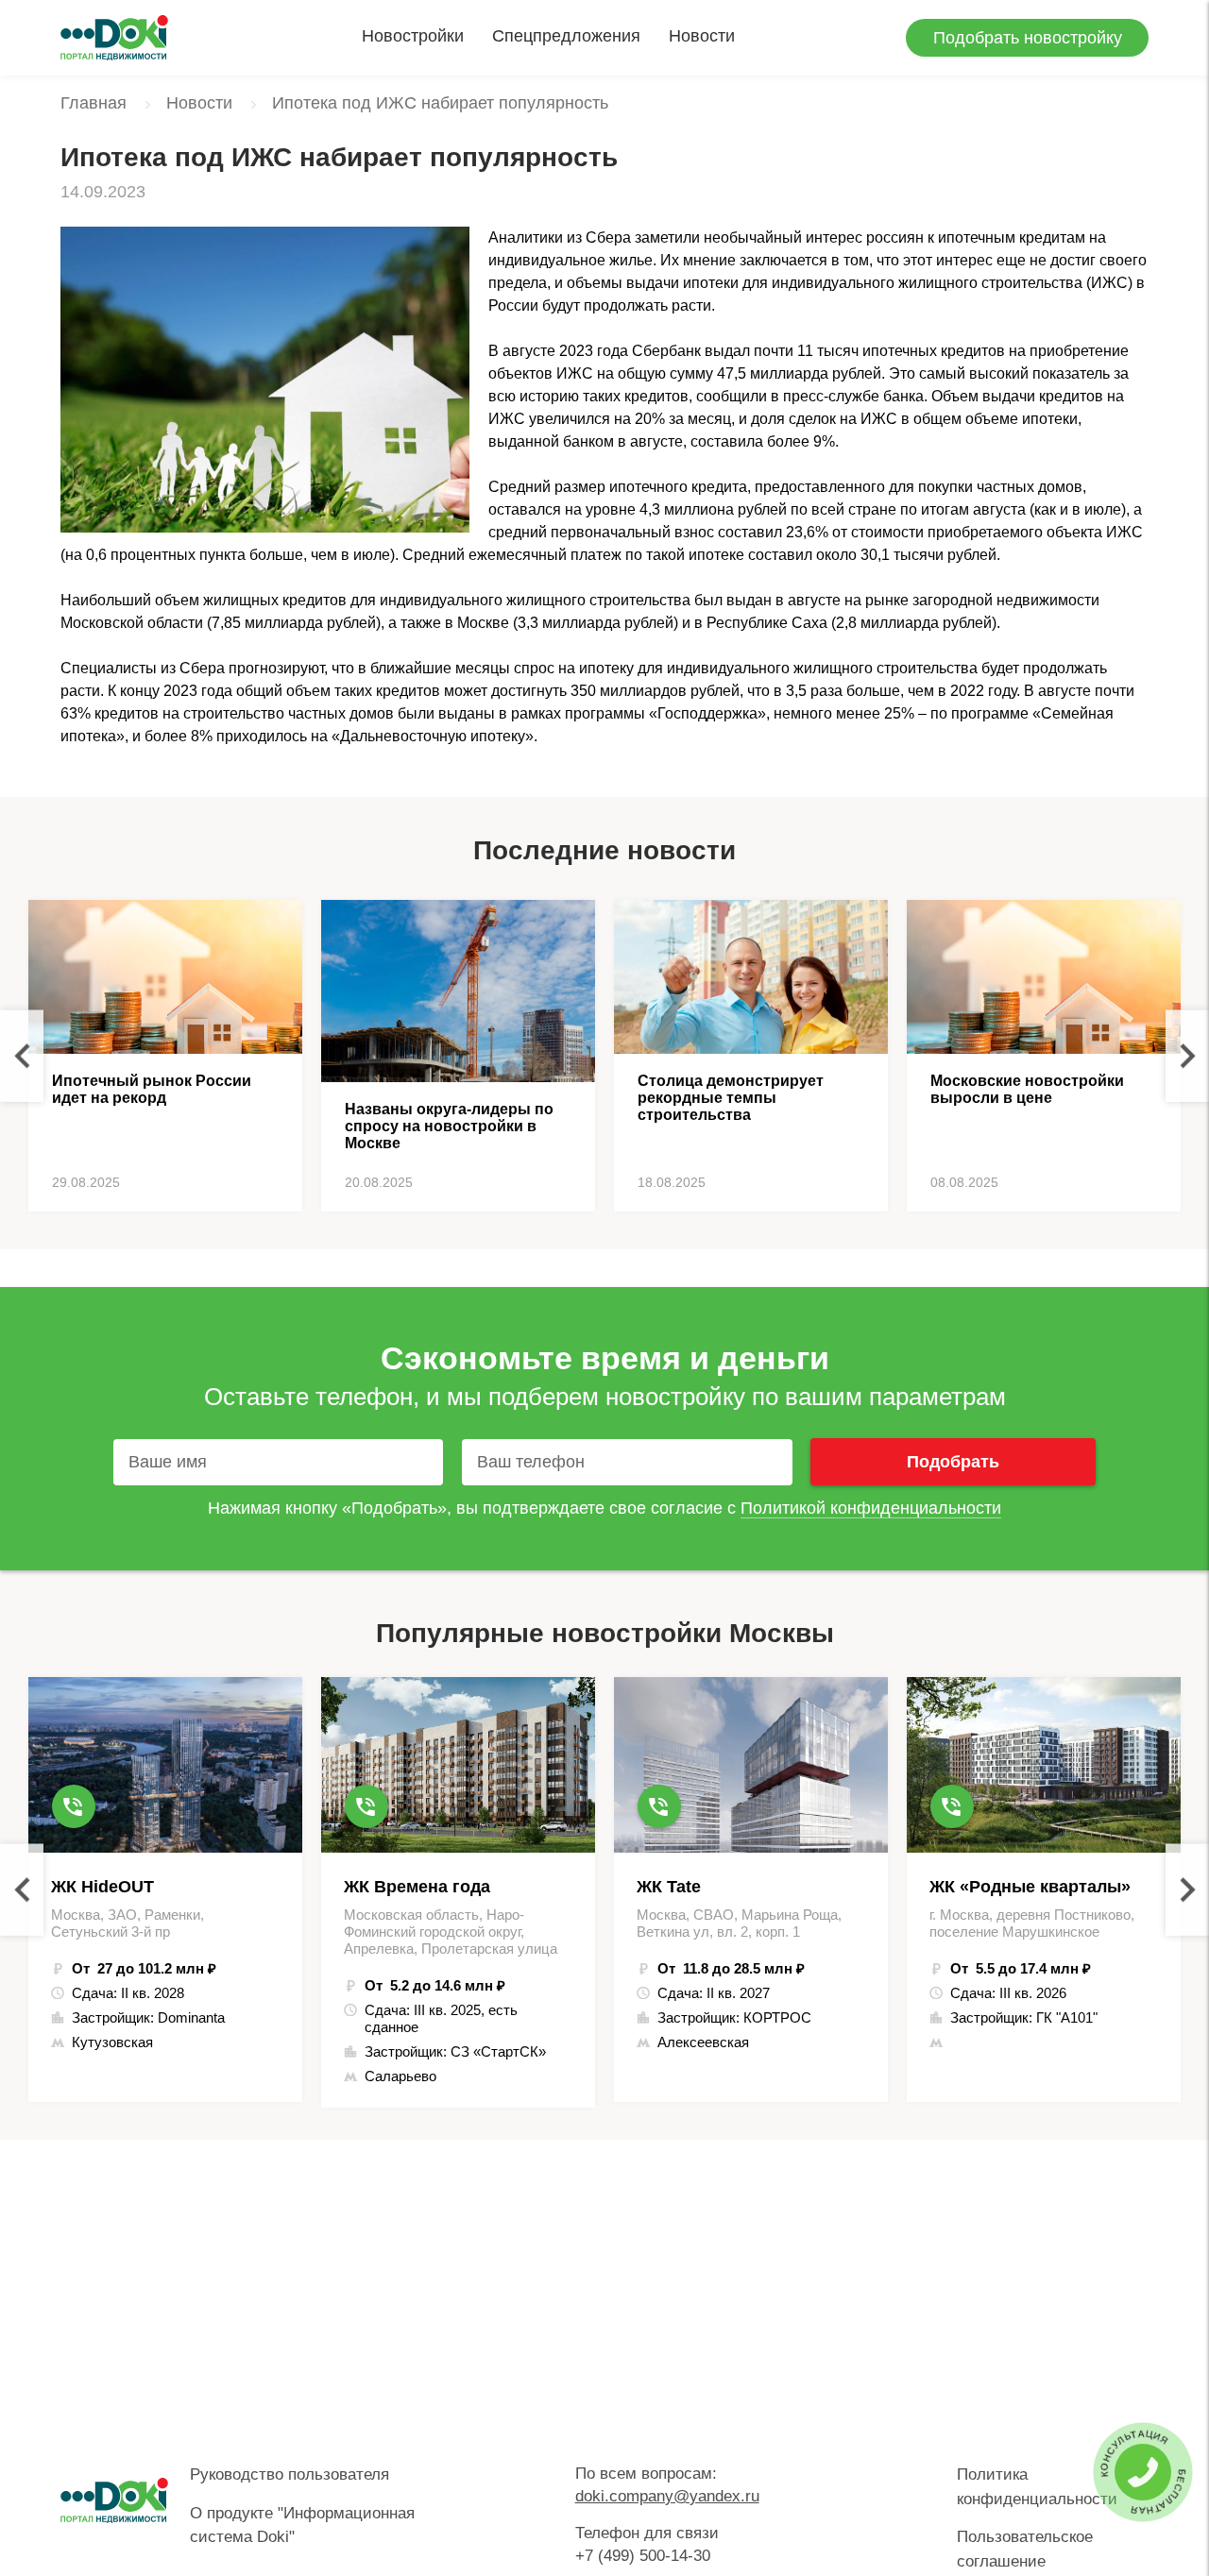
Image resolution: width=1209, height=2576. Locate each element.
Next (1187, 1056)
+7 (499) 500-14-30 (643, 2556)
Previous (22, 1056)
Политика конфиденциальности (1037, 2487)
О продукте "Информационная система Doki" (302, 2525)
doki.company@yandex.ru (667, 2496)
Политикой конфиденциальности (871, 1508)
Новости (702, 36)
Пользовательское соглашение (1025, 2549)
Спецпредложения (566, 36)
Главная (94, 103)
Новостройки (413, 36)
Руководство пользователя (289, 2474)
